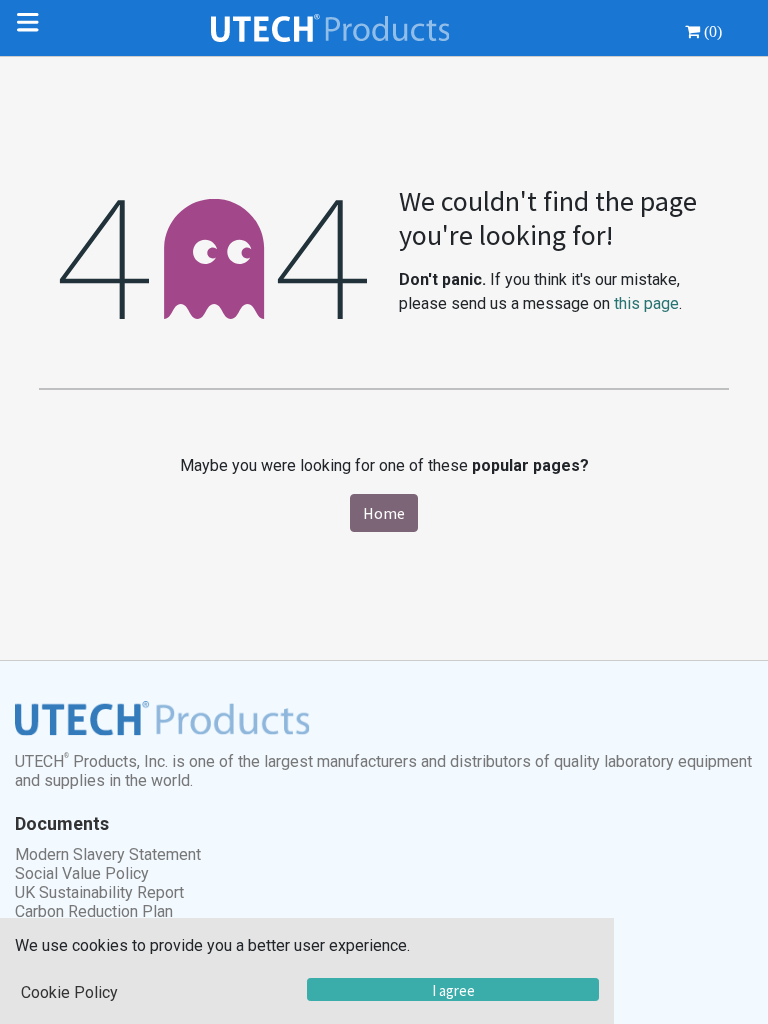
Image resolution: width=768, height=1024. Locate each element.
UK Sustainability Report (99, 892)
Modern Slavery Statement (108, 854)
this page (646, 303)
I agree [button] (453, 990)
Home (384, 513)
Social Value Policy (82, 873)
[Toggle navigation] (32, 28)
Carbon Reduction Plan (94, 911)
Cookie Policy (69, 992)
